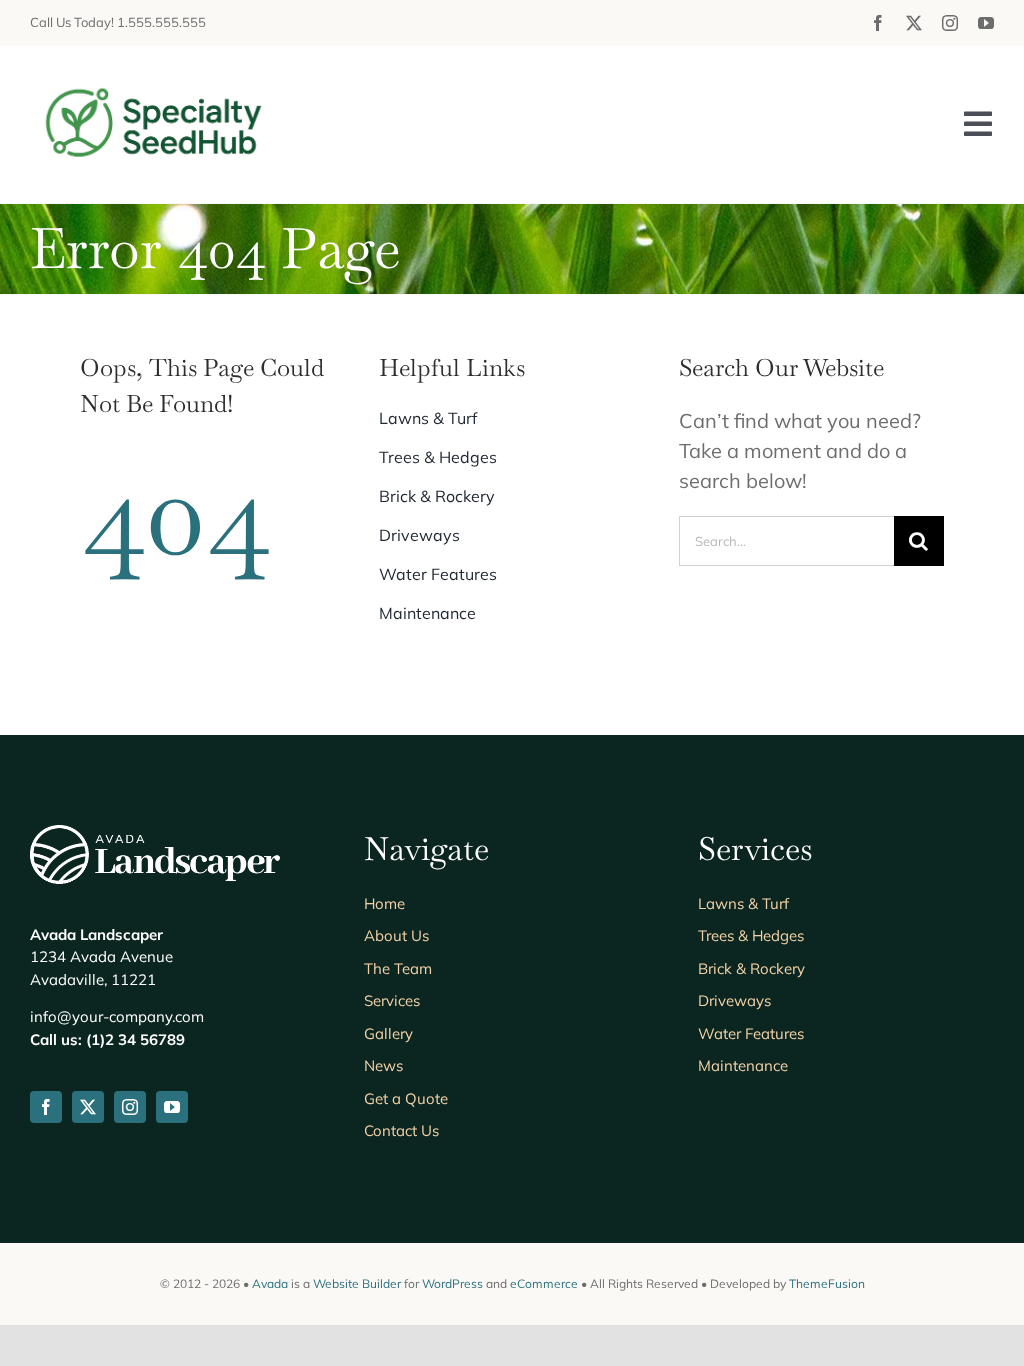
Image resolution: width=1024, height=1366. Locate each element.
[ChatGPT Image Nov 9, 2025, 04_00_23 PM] (155, 85)
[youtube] (986, 23)
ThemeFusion (827, 1283)
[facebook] (878, 23)
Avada (270, 1283)
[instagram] (950, 23)
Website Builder (357, 1283)
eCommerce (544, 1283)
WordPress (452, 1283)
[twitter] (914, 23)
